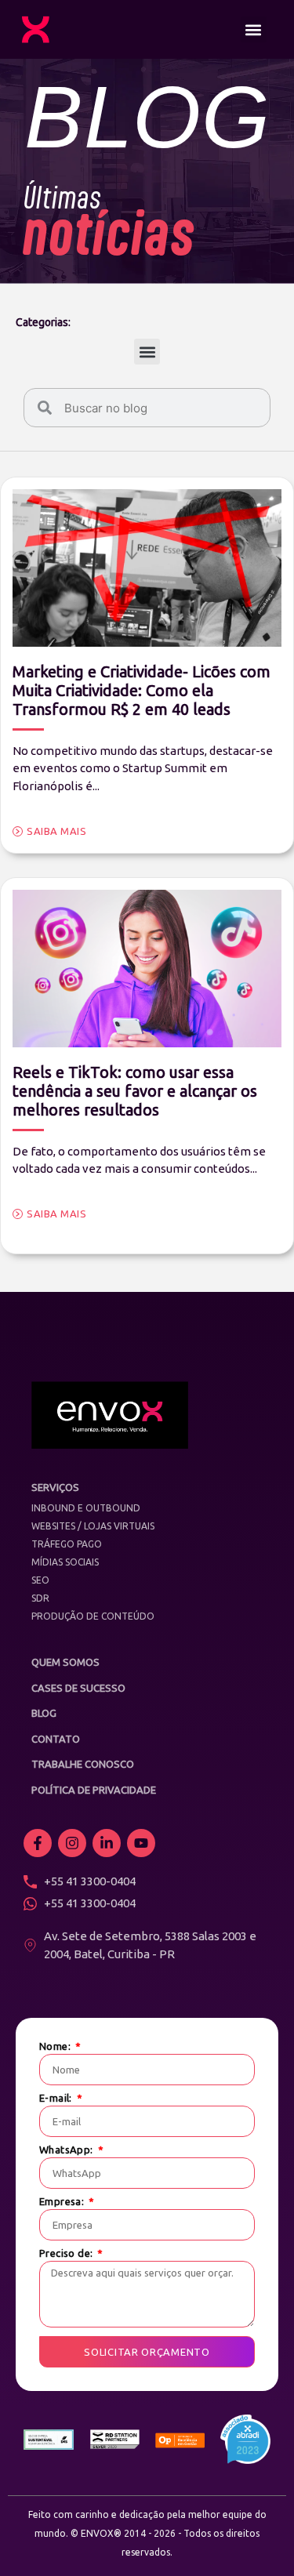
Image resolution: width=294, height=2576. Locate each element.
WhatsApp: (67, 2150)
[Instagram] (72, 1843)
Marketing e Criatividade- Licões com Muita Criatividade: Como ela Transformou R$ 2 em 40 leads (142, 690)
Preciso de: (67, 2253)
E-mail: (57, 2098)
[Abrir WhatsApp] (255, 2536)
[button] (254, 29)
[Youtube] (141, 1843)
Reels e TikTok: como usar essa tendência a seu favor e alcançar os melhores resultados (135, 1091)
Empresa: (63, 2202)
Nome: (56, 2046)
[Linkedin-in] (107, 1843)
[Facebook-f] (38, 1843)
